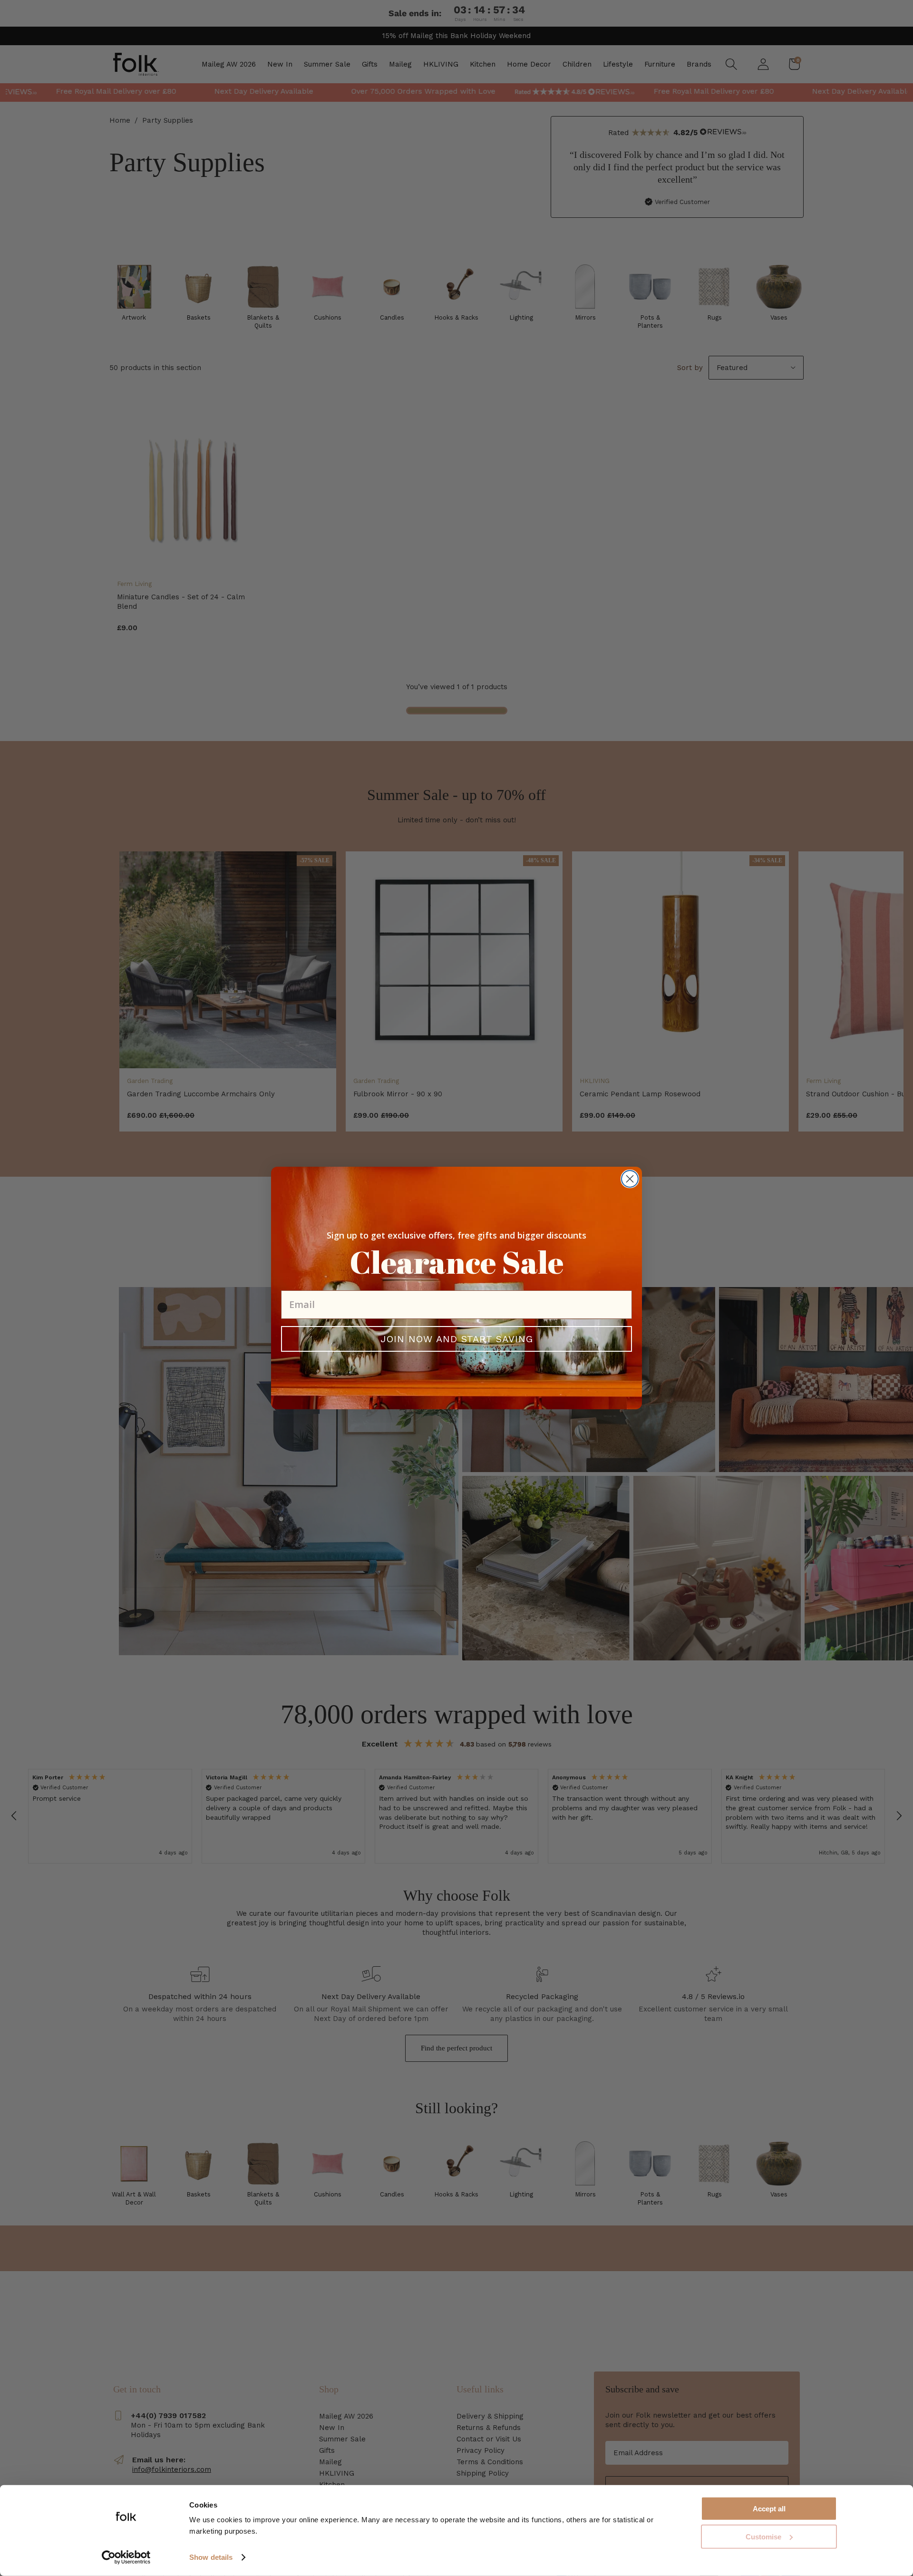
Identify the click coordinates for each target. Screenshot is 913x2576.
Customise (763, 2537)
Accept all (769, 2509)
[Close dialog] (630, 1179)
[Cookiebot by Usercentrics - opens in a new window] (126, 2557)
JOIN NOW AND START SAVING (457, 1339)
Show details (211, 2557)
